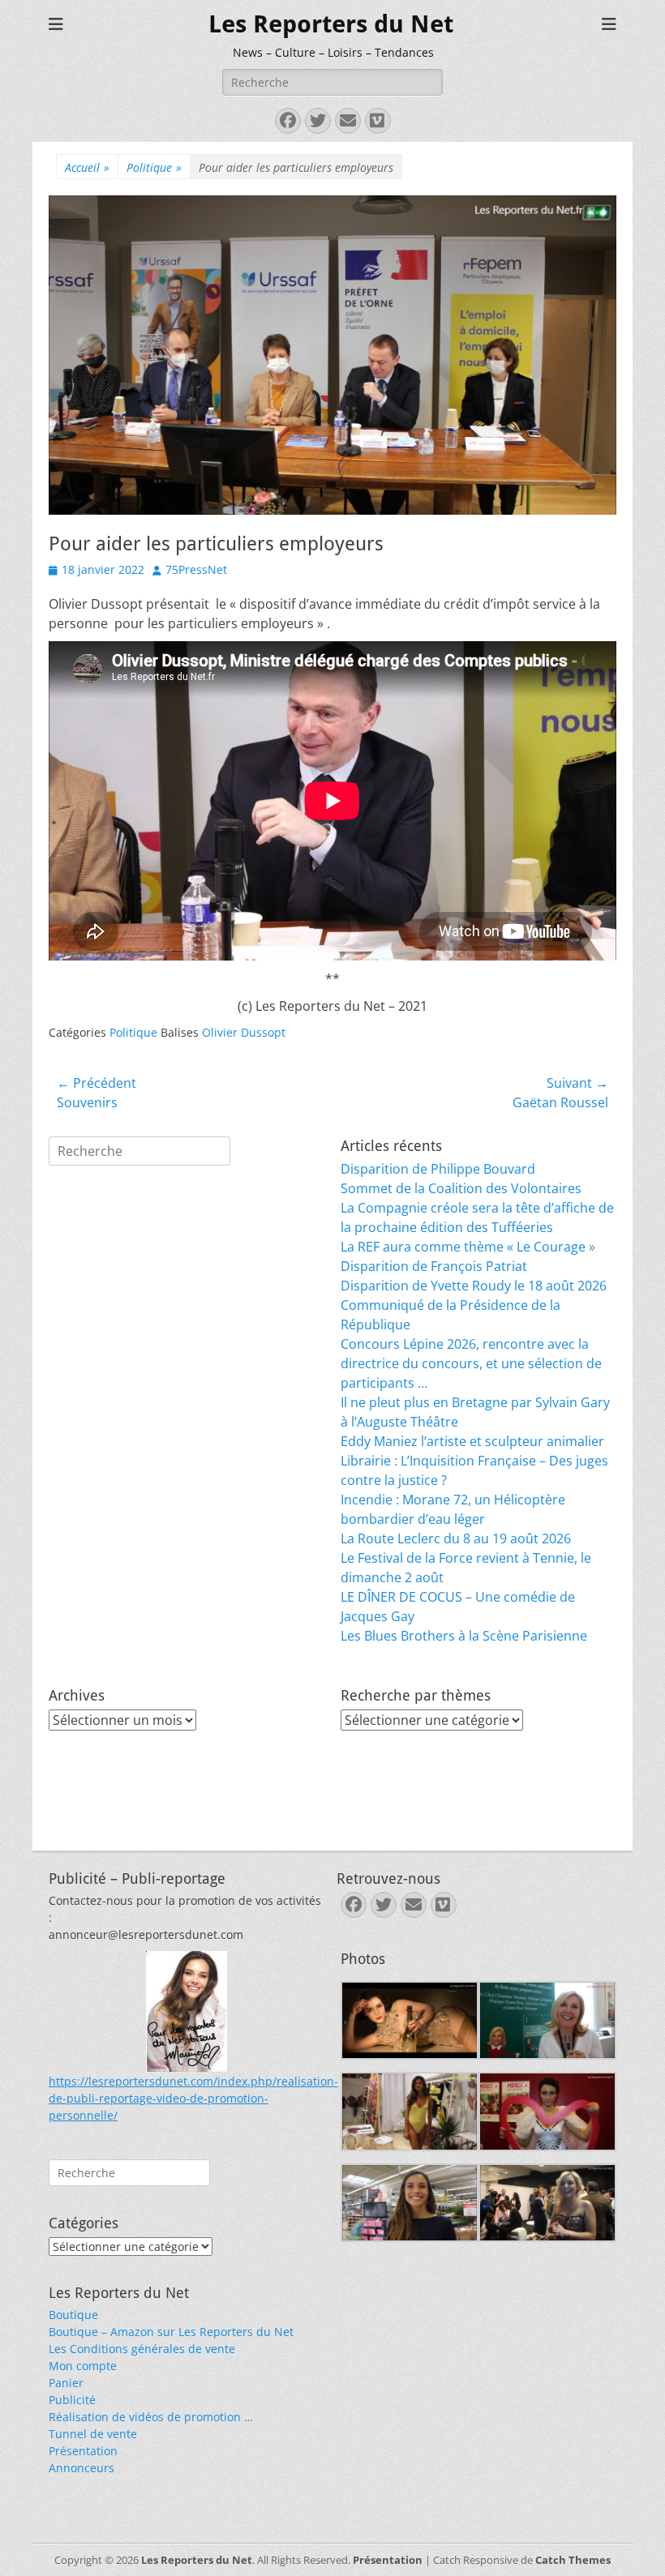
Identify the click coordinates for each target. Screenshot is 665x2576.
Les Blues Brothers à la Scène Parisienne (464, 1636)
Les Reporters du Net (331, 24)
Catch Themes (573, 2560)
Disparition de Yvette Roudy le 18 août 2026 (474, 1286)
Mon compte (83, 2366)
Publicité (72, 2400)
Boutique (73, 2315)
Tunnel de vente (93, 2434)
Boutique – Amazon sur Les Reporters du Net (171, 2332)
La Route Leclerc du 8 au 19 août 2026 (456, 1538)
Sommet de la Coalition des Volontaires (461, 1188)
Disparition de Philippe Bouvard (438, 1169)
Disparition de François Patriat (434, 1266)
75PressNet (196, 569)
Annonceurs (82, 2468)
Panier (66, 2383)
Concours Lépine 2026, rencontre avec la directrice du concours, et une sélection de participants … (471, 1363)
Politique (154, 167)
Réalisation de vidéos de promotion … (151, 2417)
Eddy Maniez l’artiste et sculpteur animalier (472, 1441)
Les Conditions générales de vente (142, 2349)
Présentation (83, 2451)
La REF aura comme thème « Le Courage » (468, 1247)
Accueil (87, 167)
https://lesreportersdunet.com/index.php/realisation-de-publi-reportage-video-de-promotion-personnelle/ (193, 2098)
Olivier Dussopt (244, 1032)
